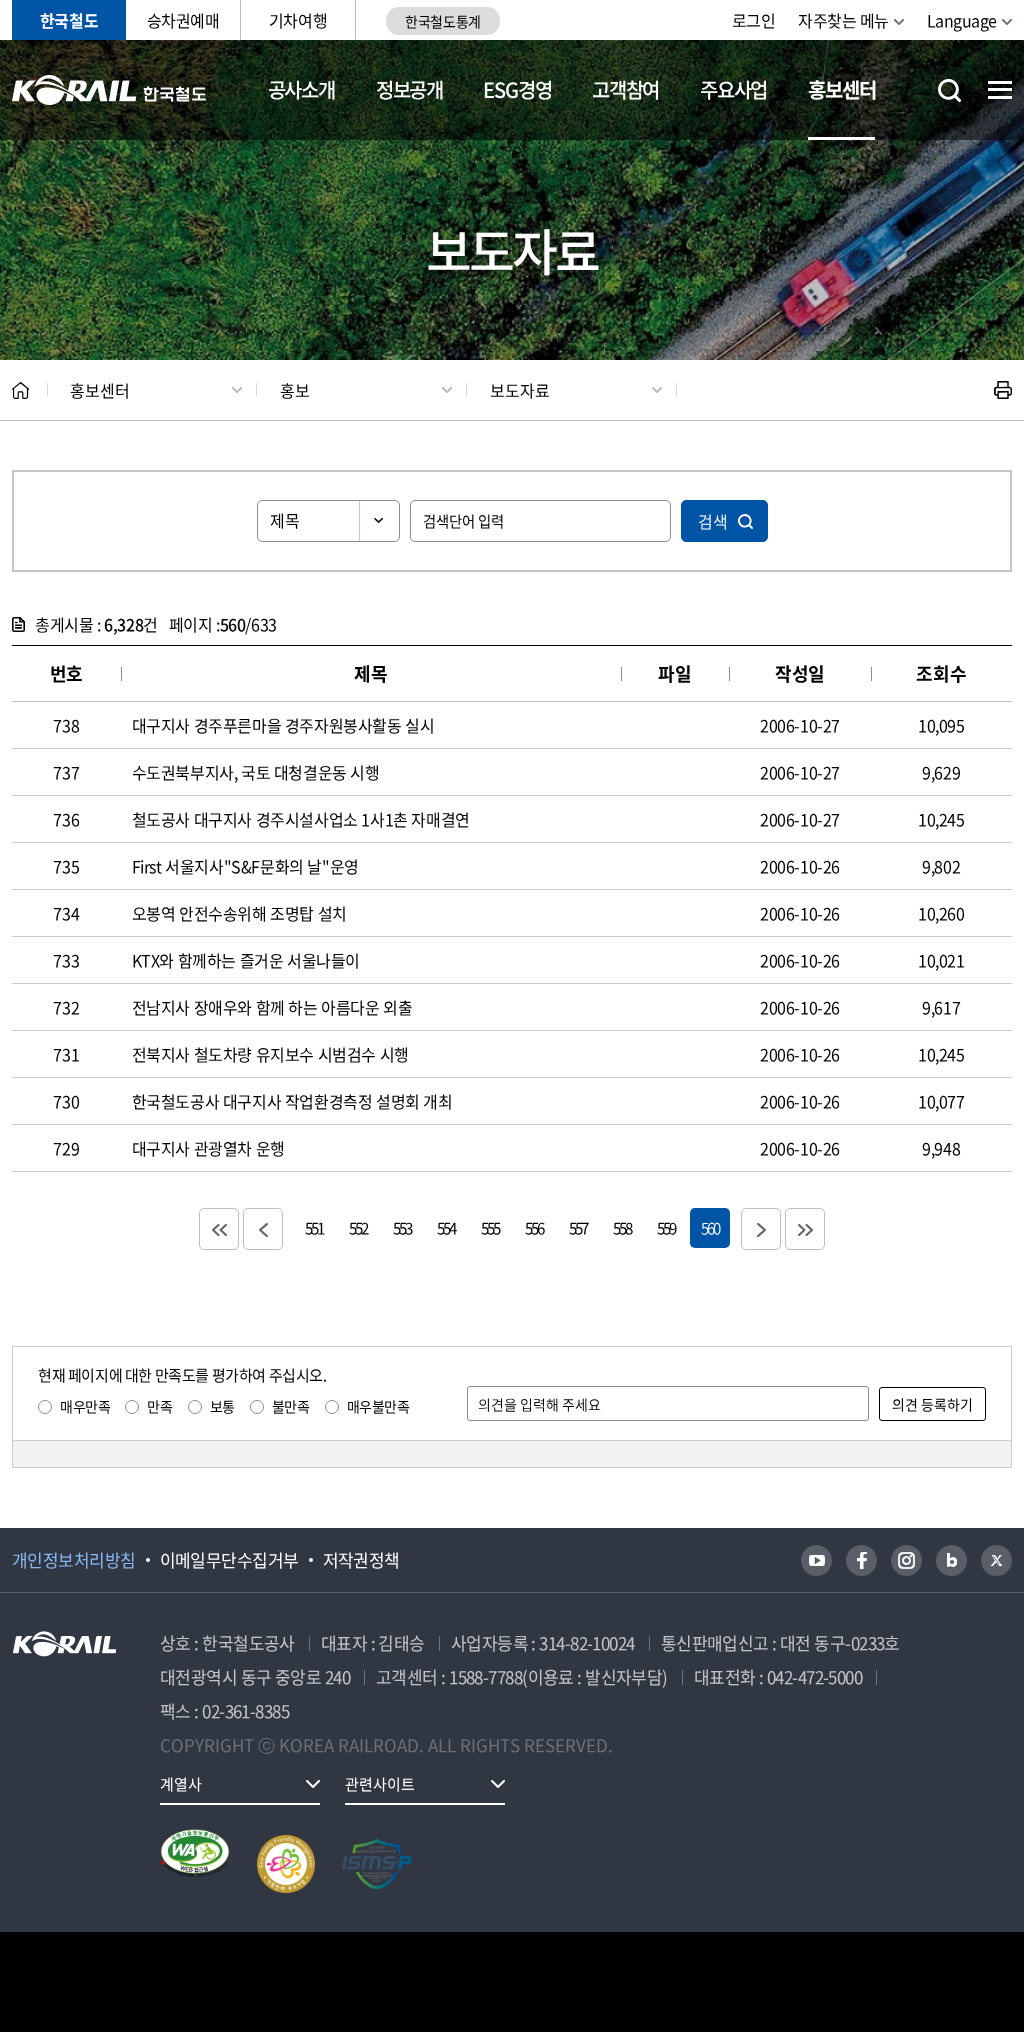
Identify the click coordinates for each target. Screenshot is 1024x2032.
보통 (222, 1406)
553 (402, 1227)
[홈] (20, 390)
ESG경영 (517, 89)
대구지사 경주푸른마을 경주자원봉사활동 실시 (283, 725)
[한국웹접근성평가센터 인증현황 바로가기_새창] (195, 1864)
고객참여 (625, 89)
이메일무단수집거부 (229, 1560)
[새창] (816, 1560)
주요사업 (733, 89)
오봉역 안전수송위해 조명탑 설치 (239, 913)
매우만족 (85, 1406)
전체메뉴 (1000, 90)
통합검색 (949, 90)
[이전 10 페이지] (263, 1229)
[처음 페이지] (219, 1229)
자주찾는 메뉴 (843, 20)
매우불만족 (378, 1406)
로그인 (754, 20)
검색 (713, 521)
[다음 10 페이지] (761, 1229)
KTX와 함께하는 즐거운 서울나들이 (246, 960)
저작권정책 (361, 1560)
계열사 (181, 1784)
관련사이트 (380, 1784)
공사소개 (301, 89)
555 (490, 1227)
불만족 (291, 1406)
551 (314, 1227)
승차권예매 (183, 20)
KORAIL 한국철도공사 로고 (109, 90)
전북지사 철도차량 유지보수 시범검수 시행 (270, 1054)
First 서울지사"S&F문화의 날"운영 (245, 866)
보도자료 (520, 390)
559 (666, 1227)
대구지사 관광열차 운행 (208, 1148)
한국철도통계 (442, 21)
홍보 (295, 390)
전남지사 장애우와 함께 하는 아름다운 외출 (272, 1007)
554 (446, 1227)
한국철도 (69, 20)
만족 (159, 1406)
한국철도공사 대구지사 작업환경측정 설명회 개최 (292, 1101)
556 (534, 1227)
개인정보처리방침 (74, 1560)
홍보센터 (841, 89)
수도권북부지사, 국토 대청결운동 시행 (256, 772)
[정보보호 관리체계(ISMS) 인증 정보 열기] (377, 1864)
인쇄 (1003, 390)
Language (962, 20)
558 (622, 1227)
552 (358, 1227)
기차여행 (298, 20)
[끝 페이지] (805, 1229)
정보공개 (409, 89)
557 (578, 1227)
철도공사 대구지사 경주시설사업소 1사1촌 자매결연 (301, 819)
